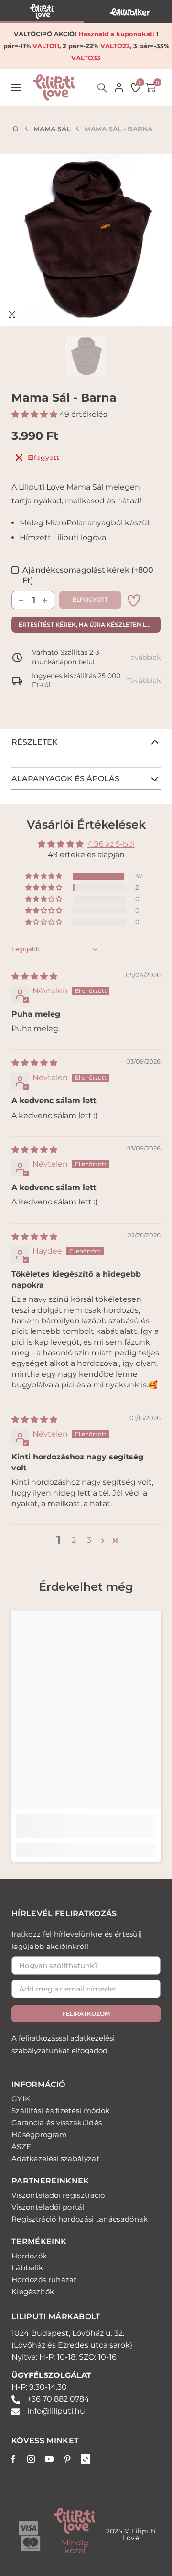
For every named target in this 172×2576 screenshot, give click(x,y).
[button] (35, 414)
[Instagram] (31, 2459)
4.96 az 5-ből (111, 844)
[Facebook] (13, 2459)
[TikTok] (86, 2459)
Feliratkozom (86, 2014)
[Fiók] (119, 87)
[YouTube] (49, 2459)
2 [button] (74, 1540)
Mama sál (52, 129)
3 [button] (89, 1540)
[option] (86, 240)
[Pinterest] (67, 2459)
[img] (34, 976)
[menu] (16, 88)
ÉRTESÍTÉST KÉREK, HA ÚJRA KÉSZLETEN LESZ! (89, 624)
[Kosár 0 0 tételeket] (150, 87)
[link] (134, 600)
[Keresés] (102, 88)
